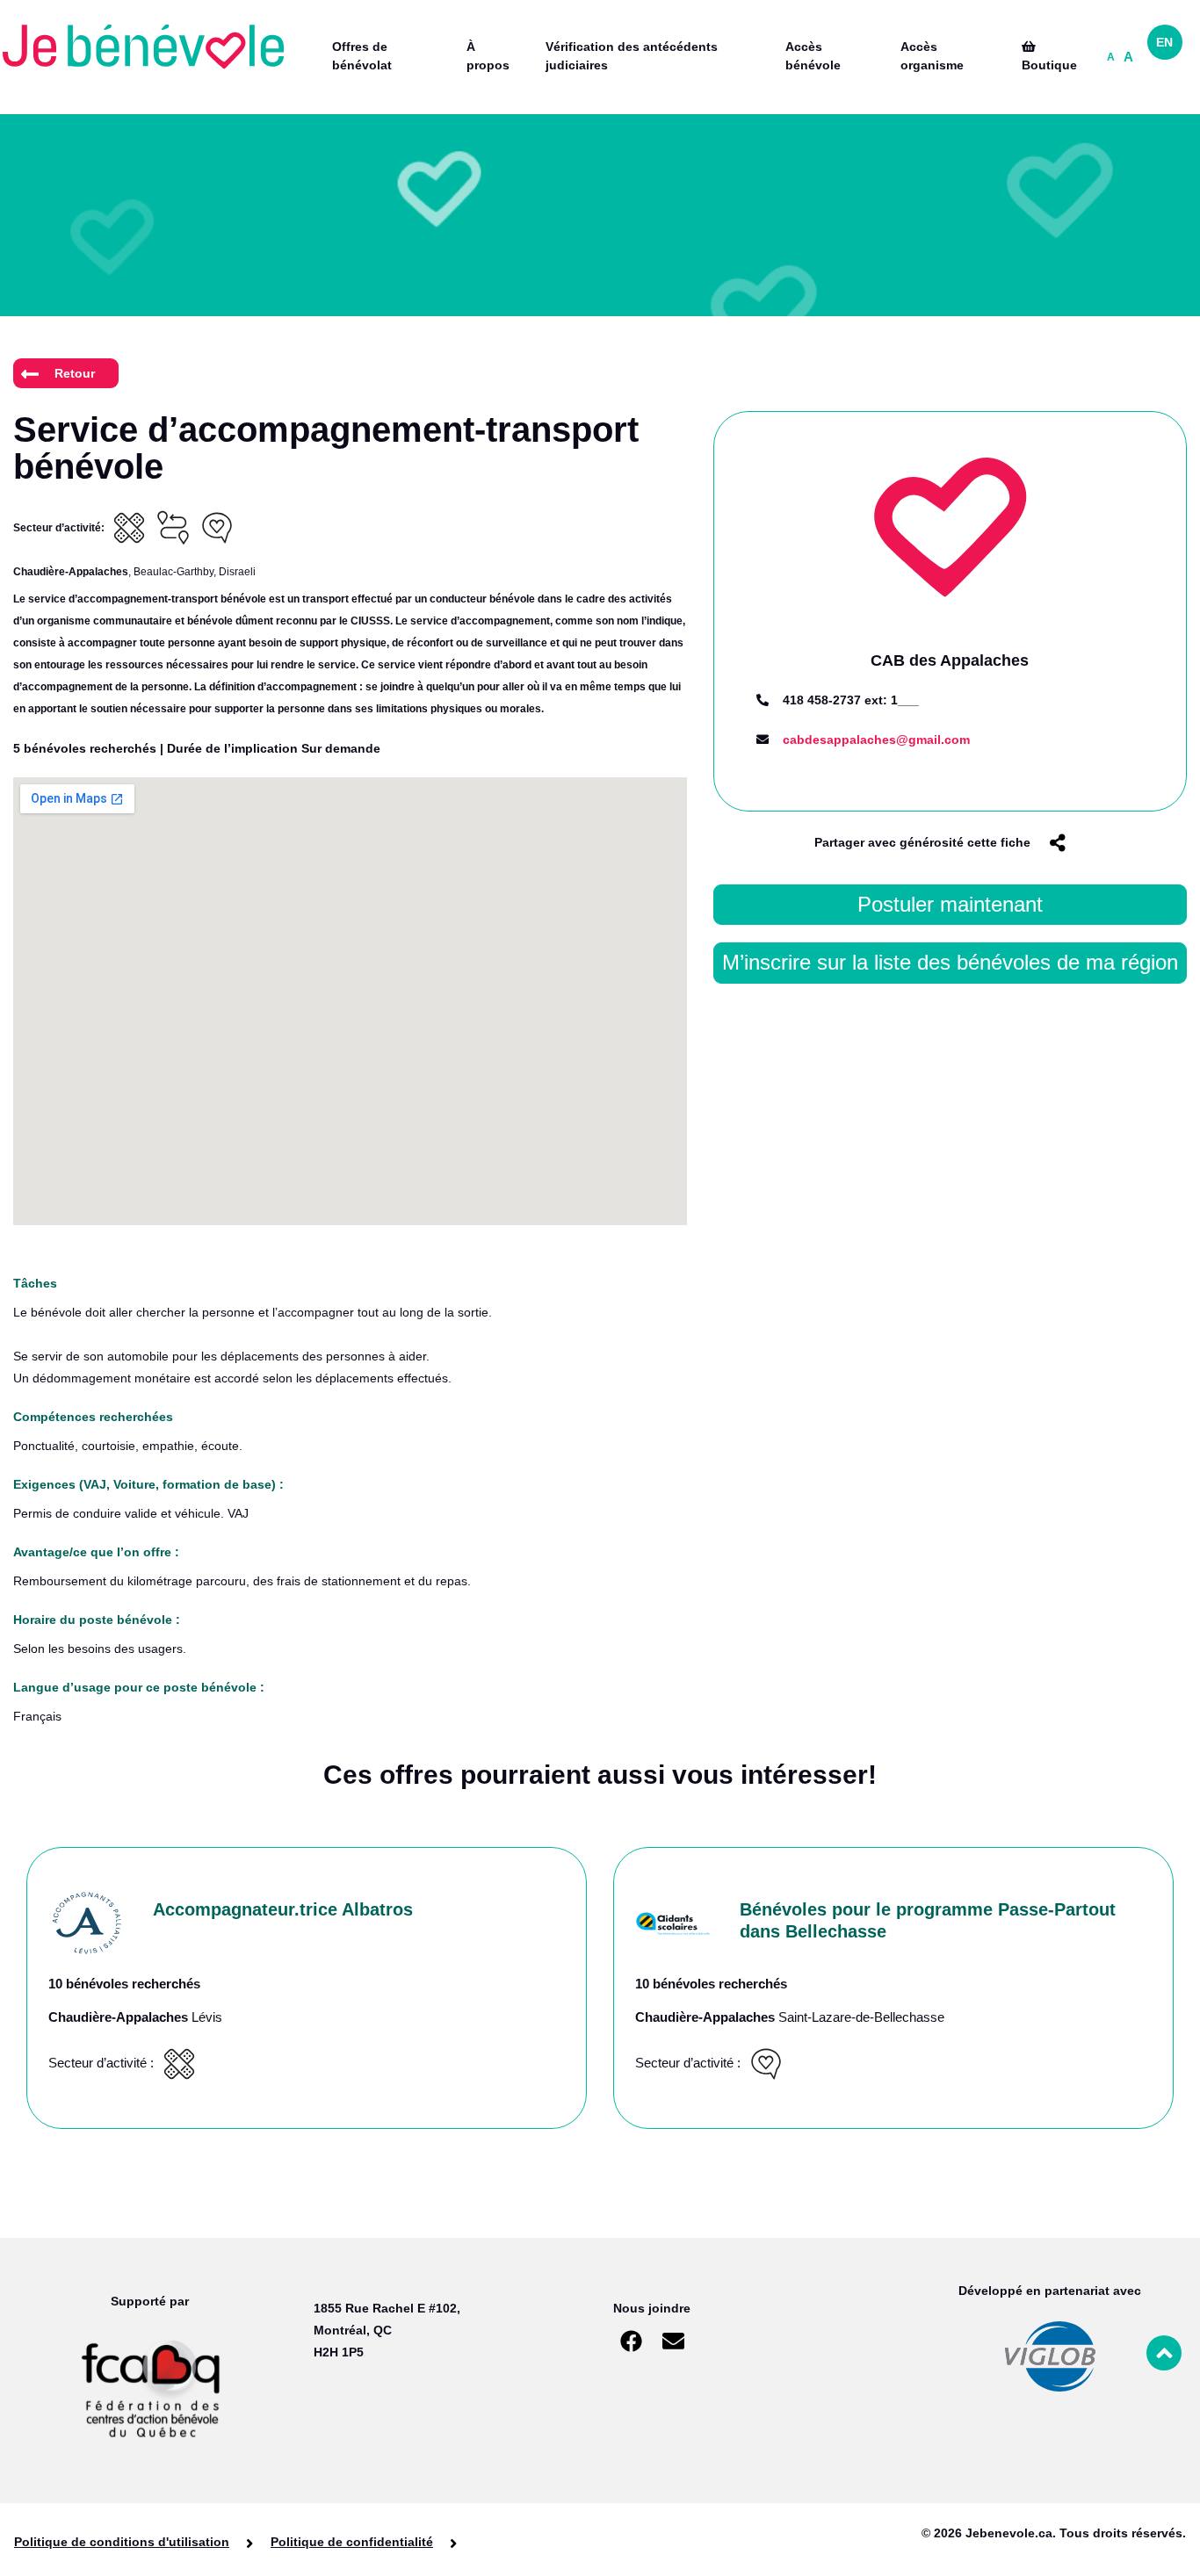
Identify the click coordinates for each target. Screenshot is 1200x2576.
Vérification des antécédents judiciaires (632, 56)
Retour (75, 373)
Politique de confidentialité (352, 2543)
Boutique (1049, 65)
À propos (488, 56)
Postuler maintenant (950, 904)
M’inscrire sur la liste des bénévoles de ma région (950, 962)
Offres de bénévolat (362, 56)
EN (1164, 42)
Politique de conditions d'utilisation (122, 2543)
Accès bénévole (813, 56)
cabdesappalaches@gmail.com (876, 740)
